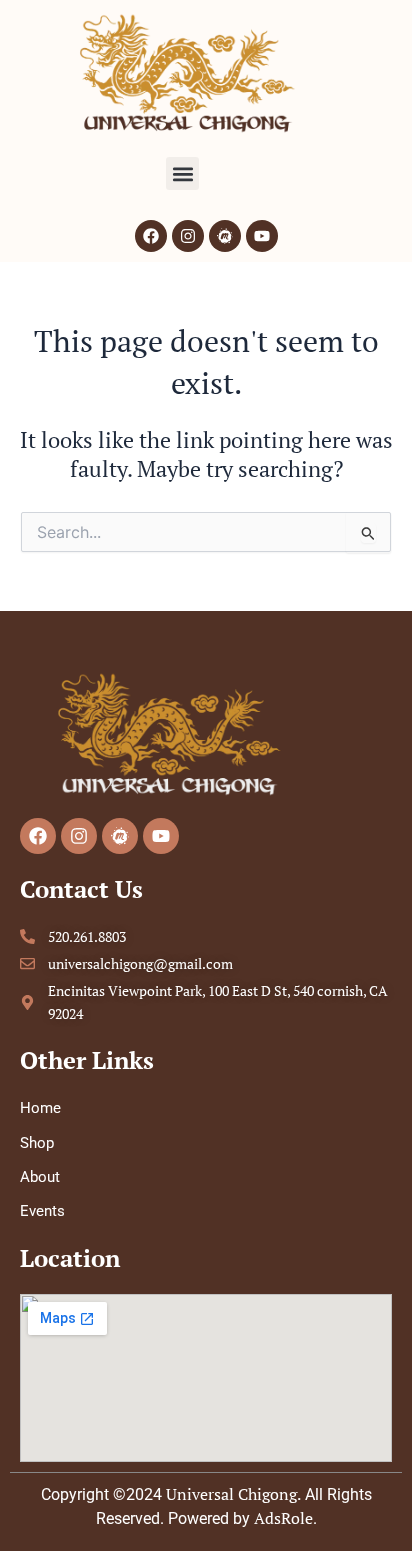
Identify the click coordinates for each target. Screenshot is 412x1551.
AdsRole (283, 1518)
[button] (182, 173)
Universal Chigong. (233, 1494)
